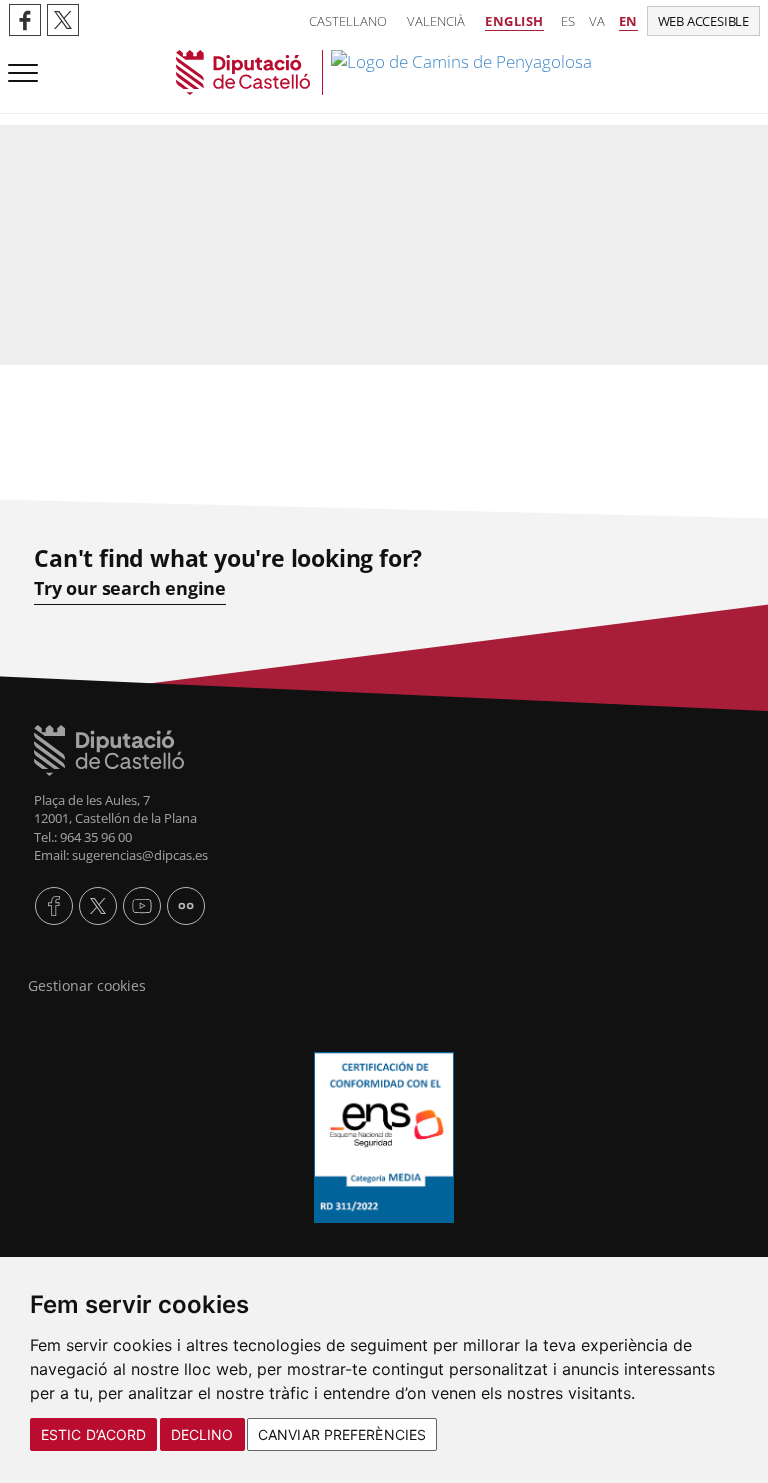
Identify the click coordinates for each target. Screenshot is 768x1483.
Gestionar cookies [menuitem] (87, 985)
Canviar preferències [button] (342, 1434)
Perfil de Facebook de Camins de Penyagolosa (25, 20)
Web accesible (703, 21)
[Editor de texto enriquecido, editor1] (384, 377)
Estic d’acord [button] (93, 1434)
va (597, 21)
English (514, 21)
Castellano (348, 21)
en (628, 21)
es (568, 21)
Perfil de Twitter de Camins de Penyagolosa (63, 20)
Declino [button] (202, 1434)
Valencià (436, 21)
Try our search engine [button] (130, 588)
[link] (384, 72)
